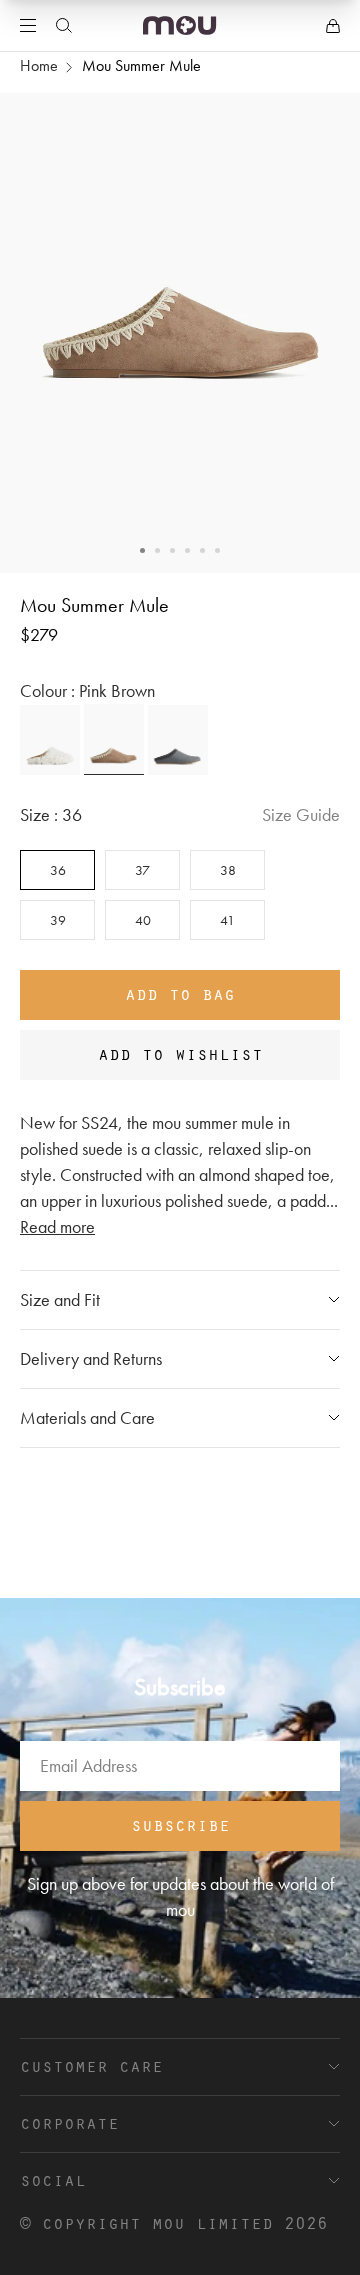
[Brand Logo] (179, 25)
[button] (142, 550)
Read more (57, 1226)
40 (143, 920)
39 (58, 920)
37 (142, 870)
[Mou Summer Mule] (50, 740)
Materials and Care (87, 1417)
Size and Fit (60, 1299)
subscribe (180, 1824)
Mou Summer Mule (141, 65)
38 (228, 870)
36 (58, 870)
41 (227, 920)
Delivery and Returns (91, 1358)
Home (39, 65)
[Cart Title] (333, 26)
